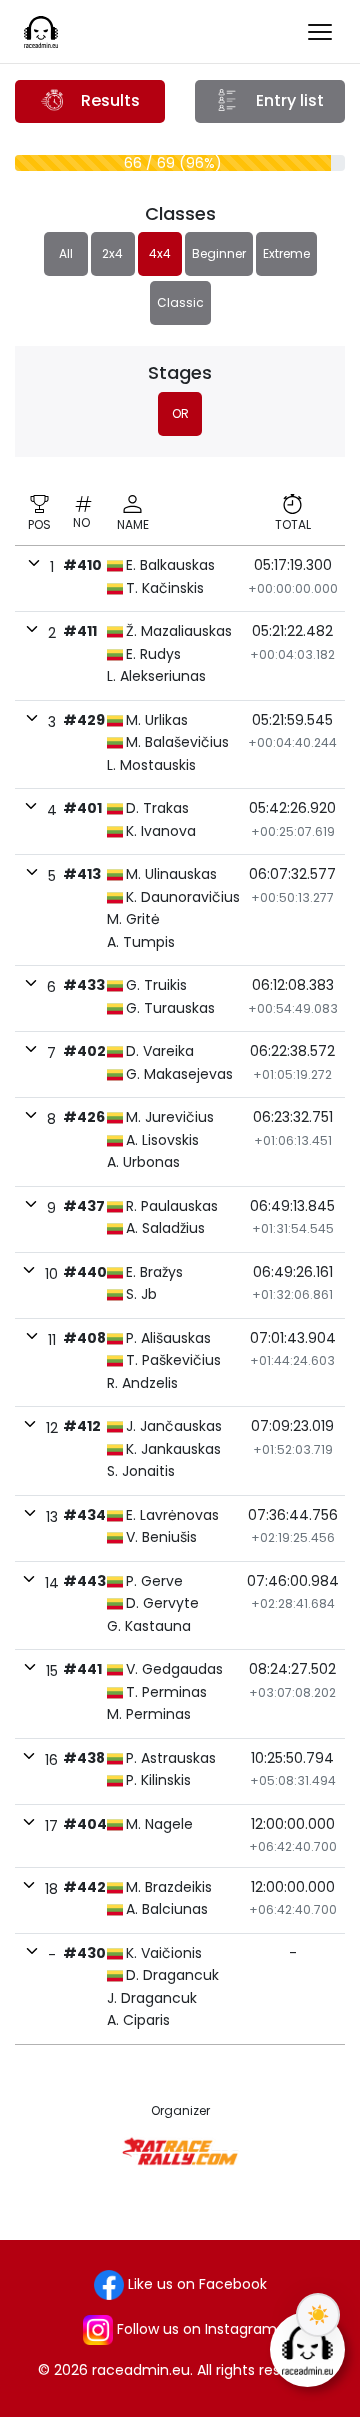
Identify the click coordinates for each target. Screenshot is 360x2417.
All (66, 253)
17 (51, 1826)
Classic (180, 302)
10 (51, 1274)
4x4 (160, 253)
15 (52, 1671)
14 (52, 1583)
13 (52, 1517)
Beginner (219, 253)
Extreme (286, 253)
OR (180, 413)
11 (52, 1340)
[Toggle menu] (320, 32)
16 (51, 1760)
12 (52, 1428)
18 (51, 1889)
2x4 (112, 253)
